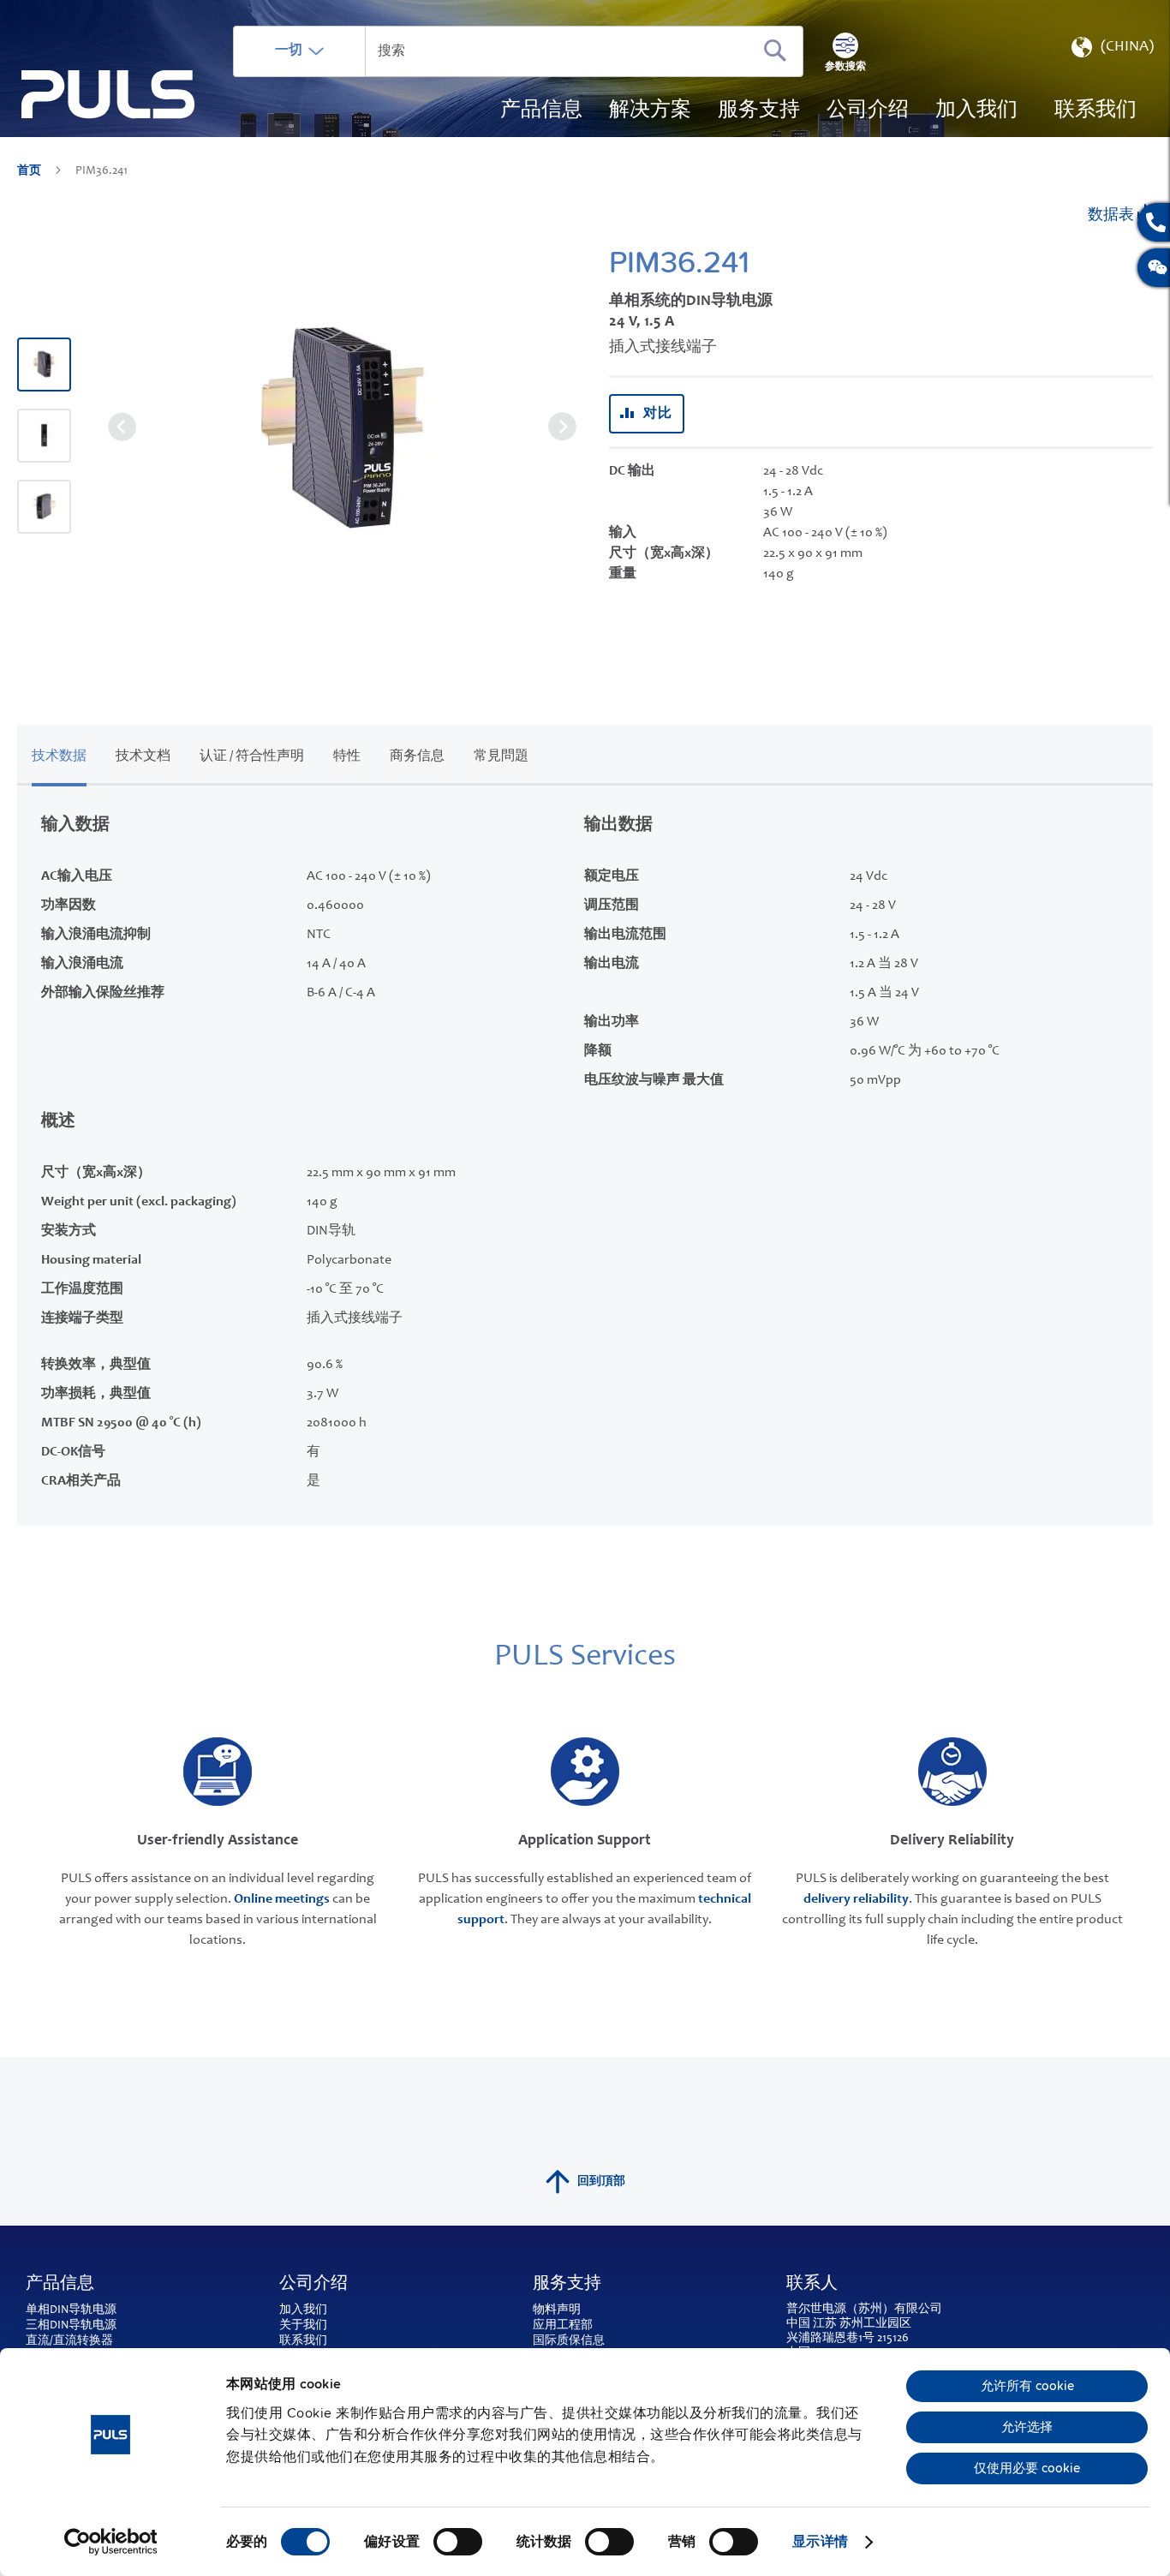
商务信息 (417, 756)
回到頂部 (601, 2182)
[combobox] (518, 51)
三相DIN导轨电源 (71, 2326)
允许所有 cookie (1027, 2386)
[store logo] (108, 95)
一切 (289, 51)
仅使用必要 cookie (1027, 2468)
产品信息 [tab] (60, 2285)
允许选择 (1027, 2427)
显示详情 (820, 2542)
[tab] (59, 753)
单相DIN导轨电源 (71, 2310)
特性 (347, 756)
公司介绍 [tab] (313, 2285)
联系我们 (303, 2341)
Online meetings (282, 1899)
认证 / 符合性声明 (252, 756)
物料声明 (557, 2310)
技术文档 (143, 756)
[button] (1111, 51)
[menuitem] (976, 111)
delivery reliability (856, 1899)
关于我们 (303, 2326)
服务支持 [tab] (567, 2285)
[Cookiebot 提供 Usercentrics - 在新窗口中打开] (111, 2542)
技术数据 (59, 756)
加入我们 (303, 2310)
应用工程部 (563, 2326)
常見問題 (501, 756)
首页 (30, 171)
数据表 (1113, 216)
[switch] (458, 2543)
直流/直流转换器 (69, 2341)
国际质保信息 (569, 2341)
